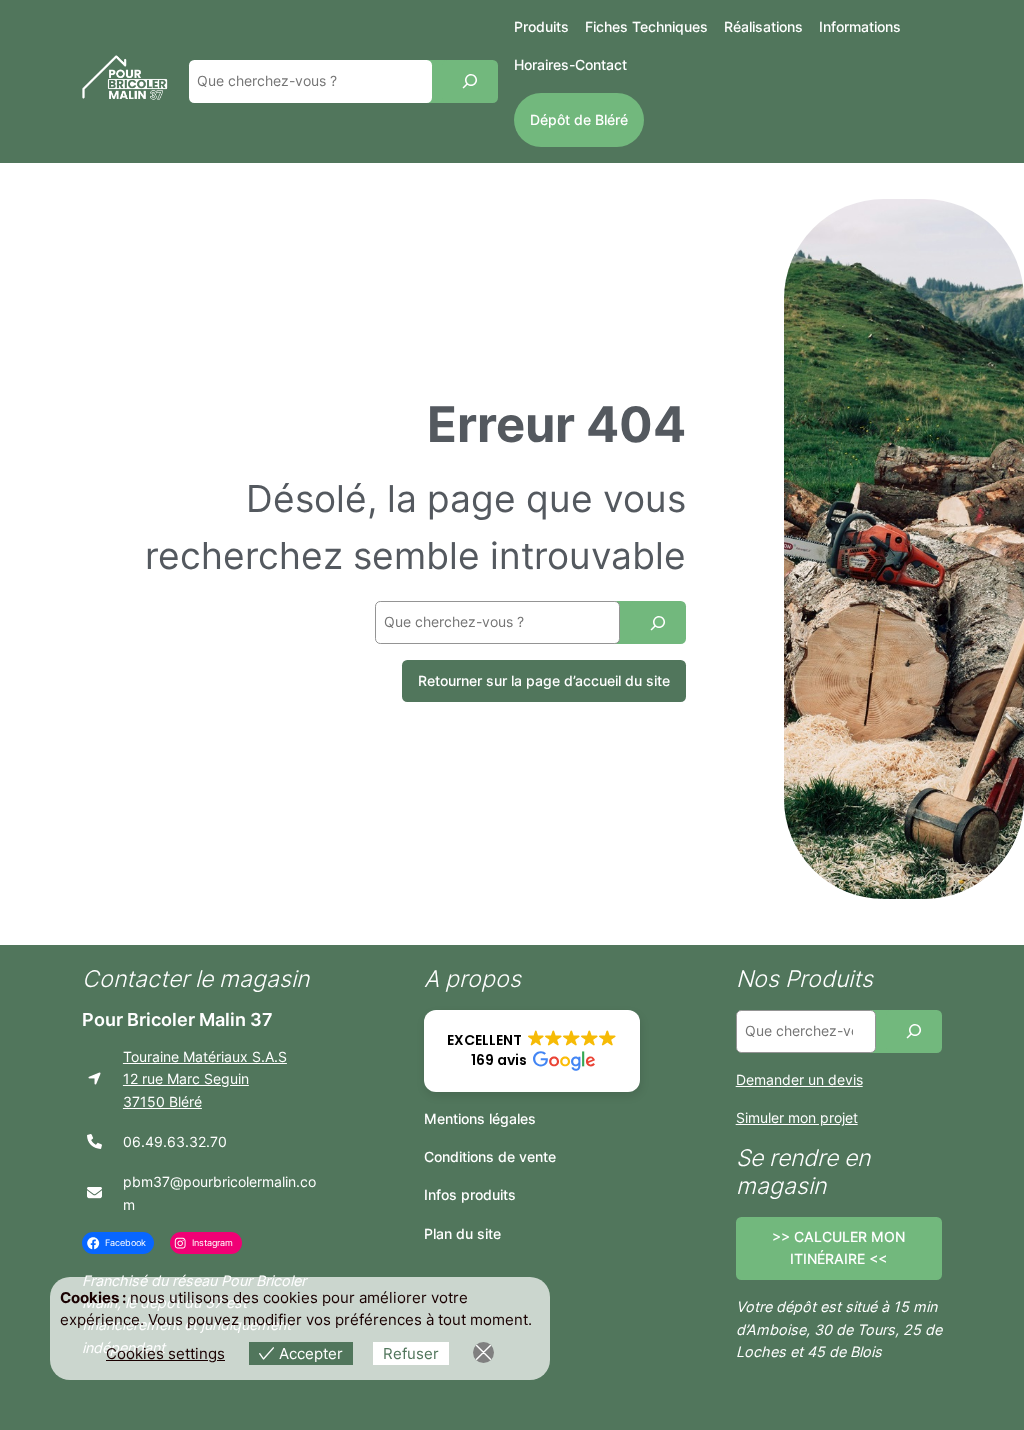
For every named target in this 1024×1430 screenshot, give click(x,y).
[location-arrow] (94, 1078)
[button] (532, 1051)
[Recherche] (470, 81)
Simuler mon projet (797, 1117)
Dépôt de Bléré (579, 119)
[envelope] (94, 1192)
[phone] (94, 1141)
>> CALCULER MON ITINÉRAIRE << (838, 1247)
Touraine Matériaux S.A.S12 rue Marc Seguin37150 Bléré (205, 1079)
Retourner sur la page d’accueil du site (544, 680)
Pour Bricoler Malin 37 (177, 1019)
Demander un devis (799, 1079)
